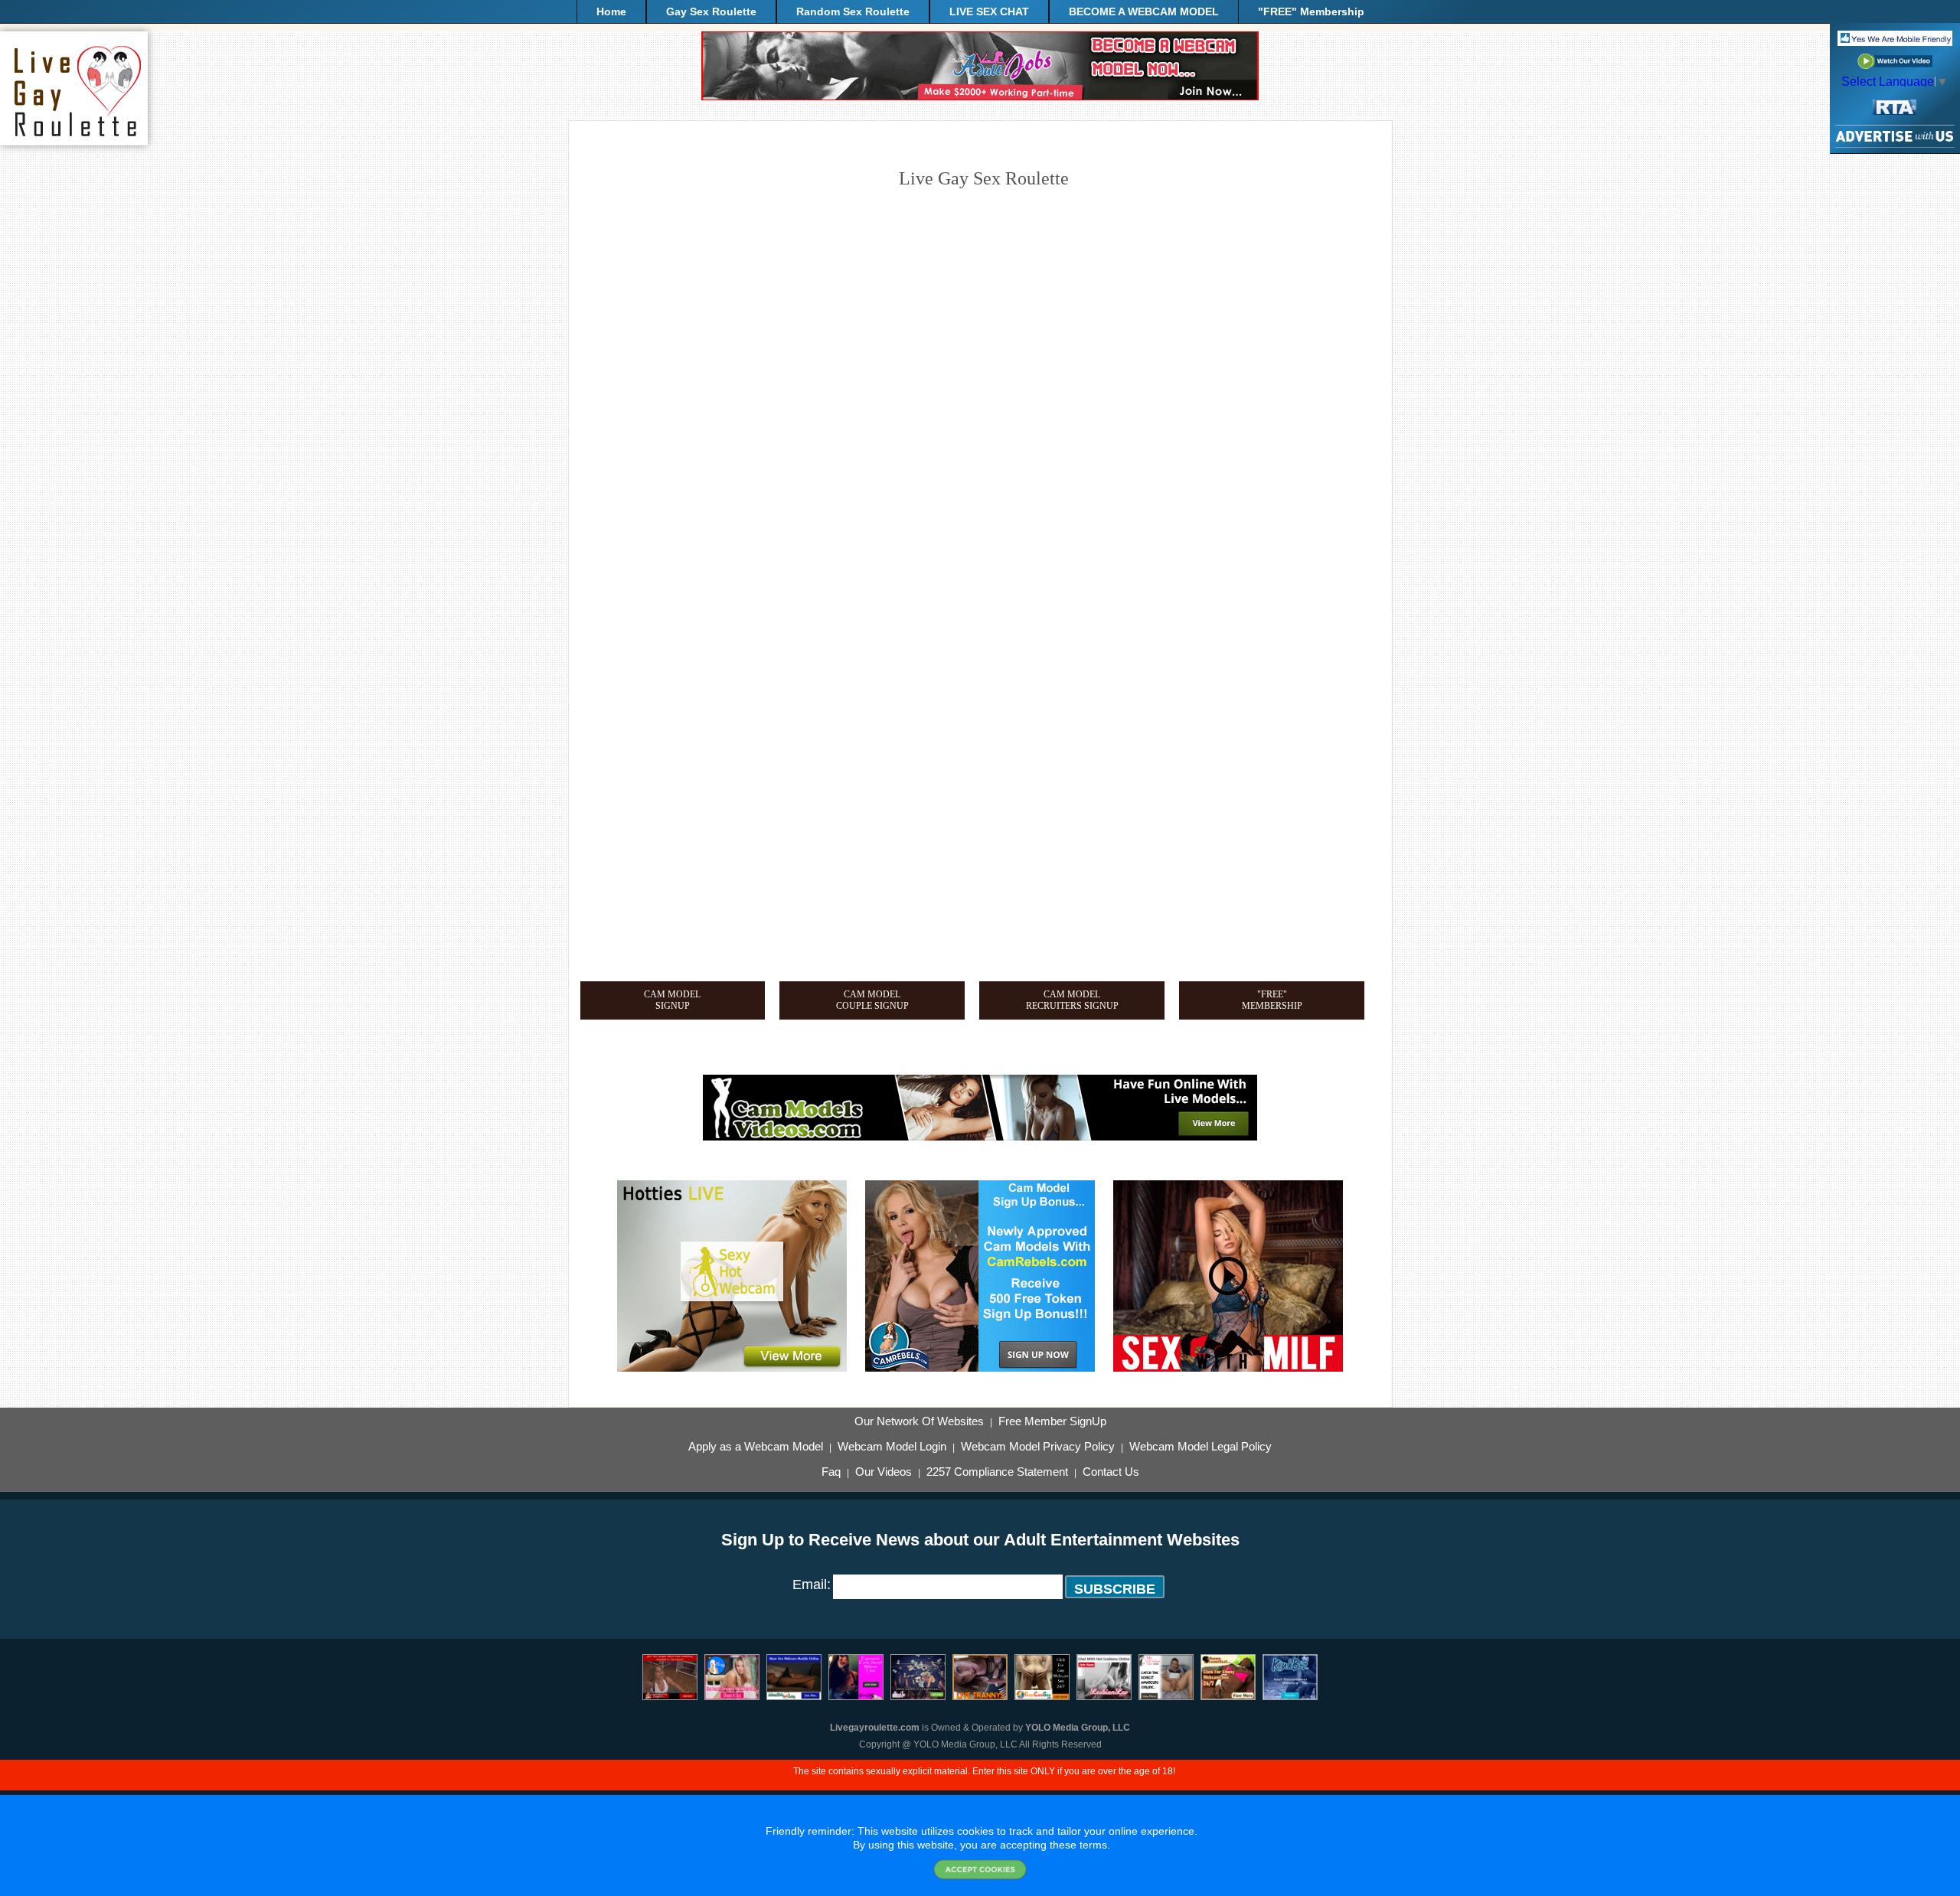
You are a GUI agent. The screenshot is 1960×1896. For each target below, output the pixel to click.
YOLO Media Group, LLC (1078, 1728)
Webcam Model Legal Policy (1200, 1447)
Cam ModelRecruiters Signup (1072, 1000)
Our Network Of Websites (919, 1421)
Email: (812, 1584)
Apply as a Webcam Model (756, 1447)
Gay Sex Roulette (711, 11)
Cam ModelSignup (672, 1000)
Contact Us (1111, 1472)
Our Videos (884, 1472)
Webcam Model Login (892, 1447)
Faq (831, 1472)
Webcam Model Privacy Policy (1038, 1447)
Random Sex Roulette (853, 11)
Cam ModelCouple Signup (872, 1000)
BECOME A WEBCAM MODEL (1144, 11)
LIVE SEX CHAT (989, 11)
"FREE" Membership (1311, 11)
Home (611, 11)
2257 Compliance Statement (997, 1472)
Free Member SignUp (1052, 1421)
